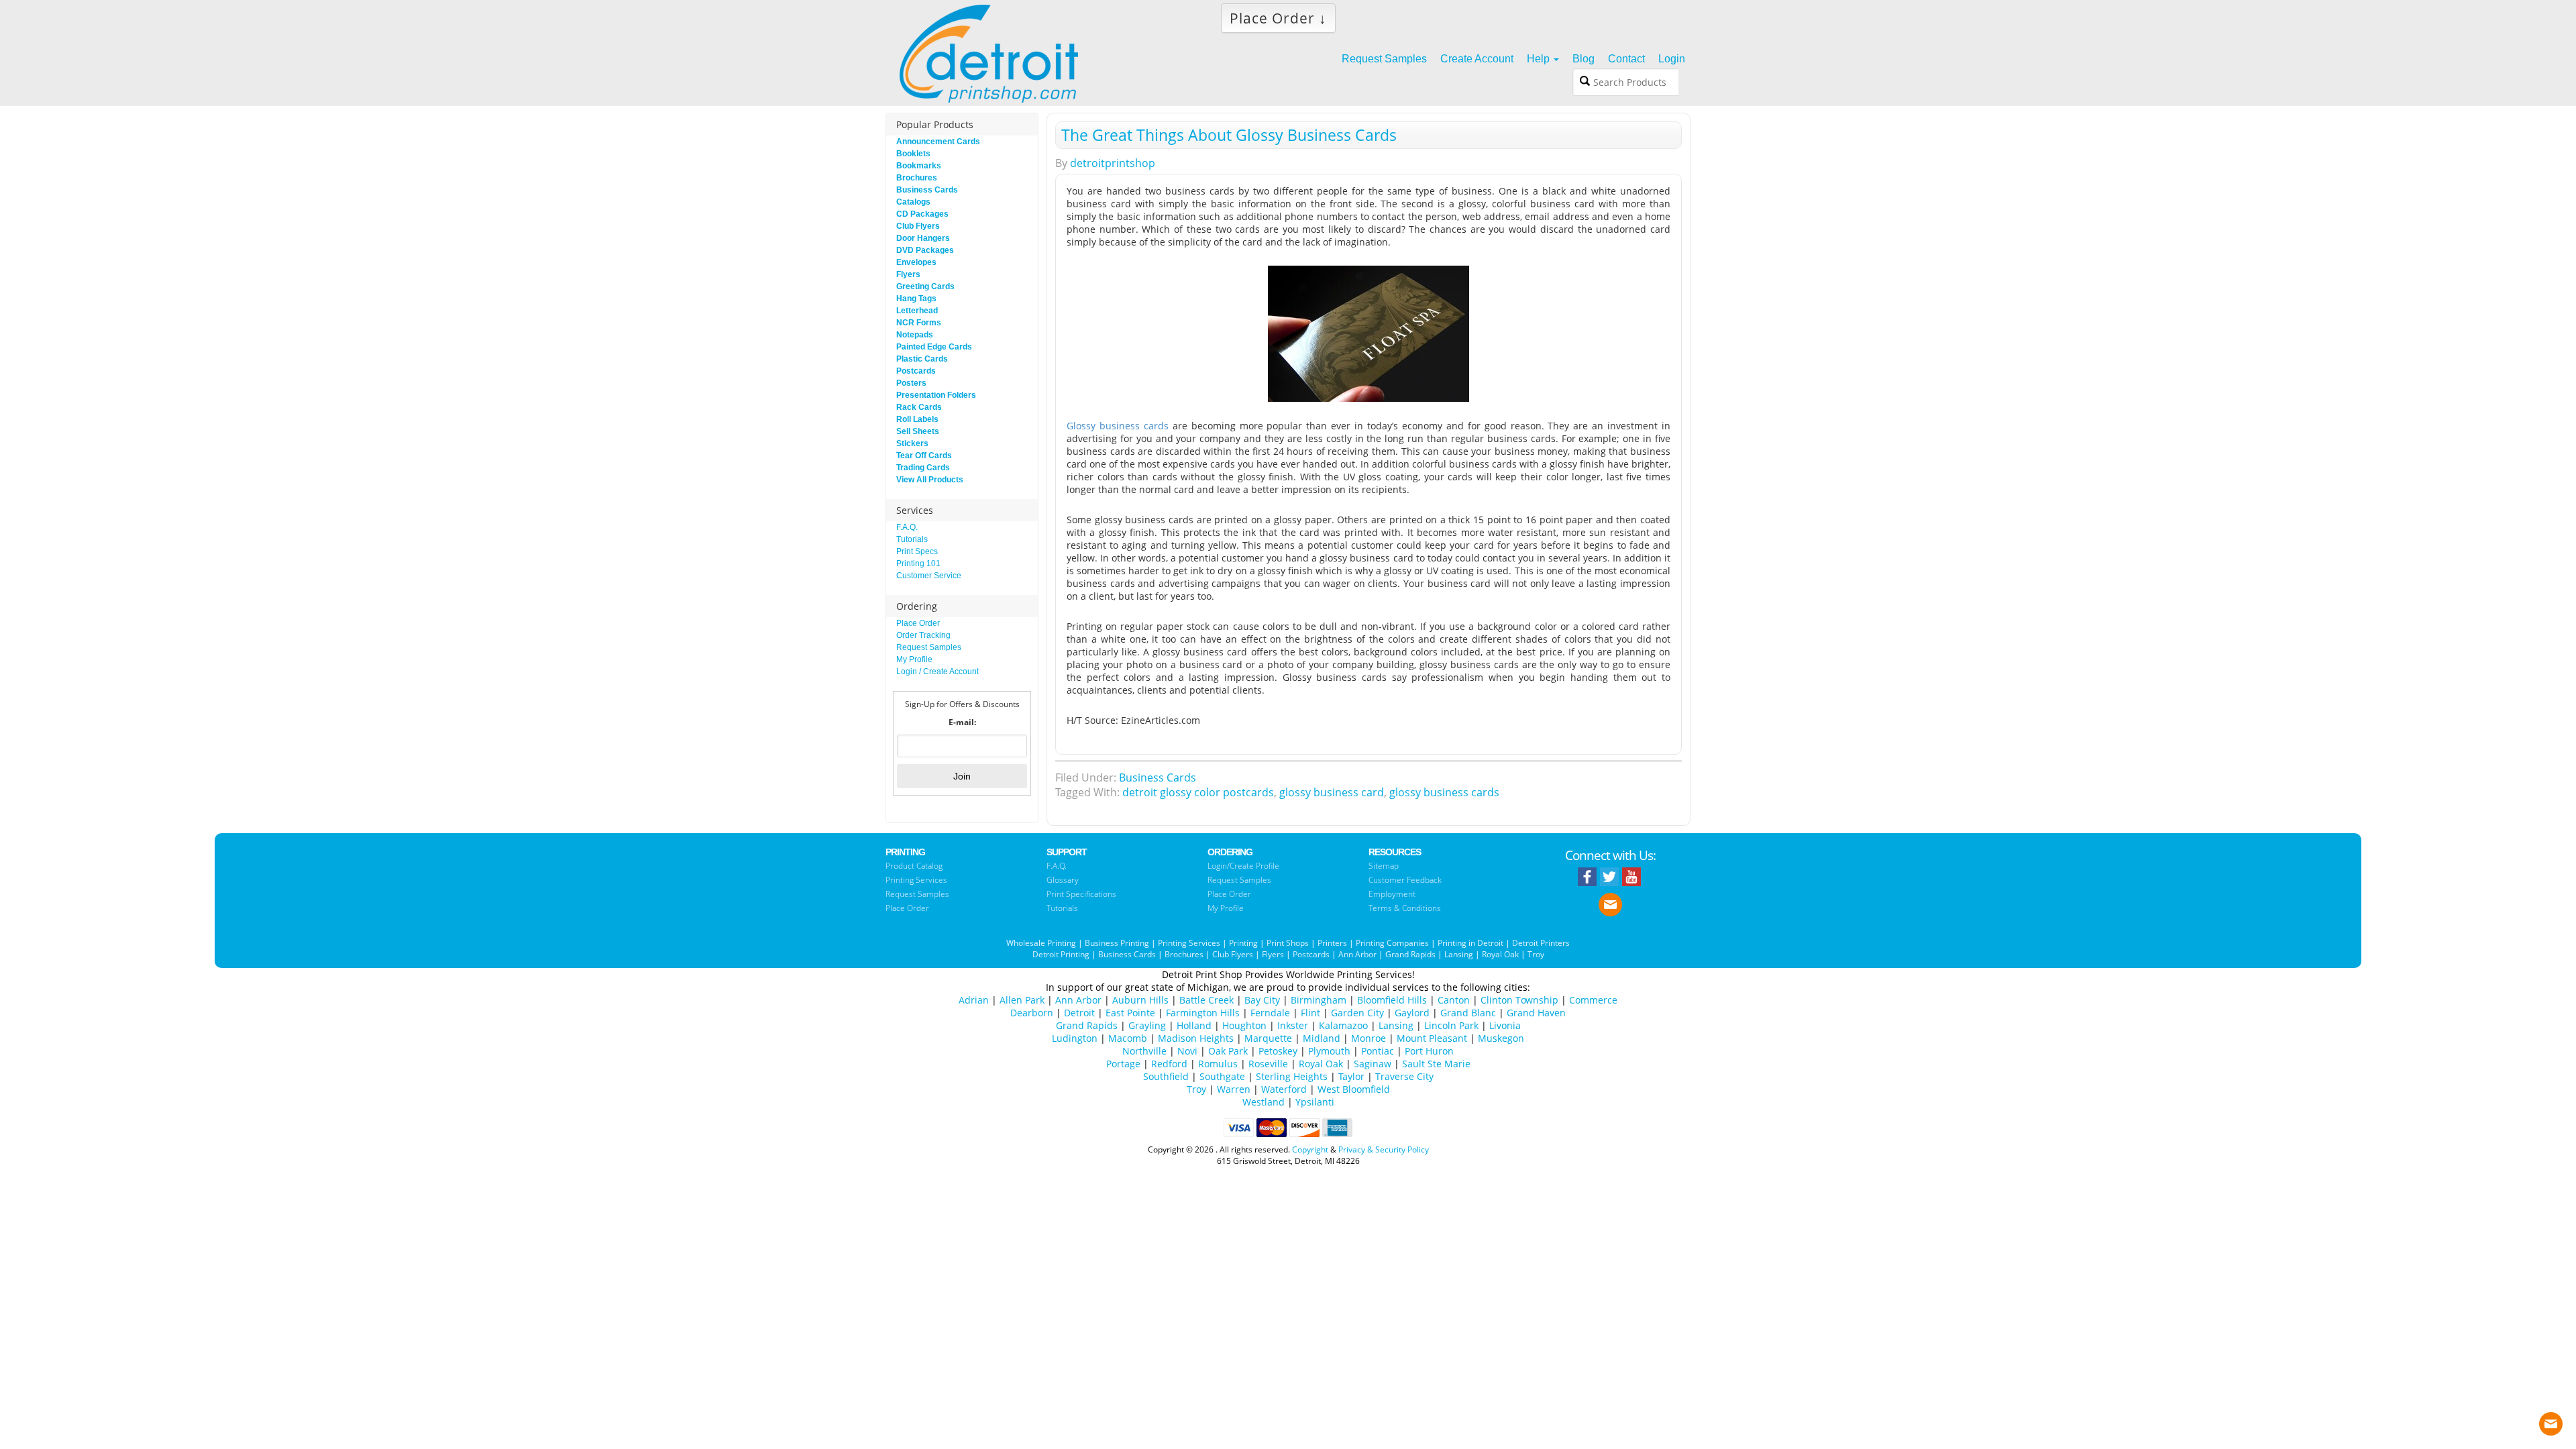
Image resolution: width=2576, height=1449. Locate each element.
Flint (1310, 1013)
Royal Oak (1500, 954)
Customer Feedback (1405, 880)
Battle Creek (1206, 1000)
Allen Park (1022, 1000)
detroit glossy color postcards (1198, 792)
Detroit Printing (1061, 954)
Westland (1264, 1102)
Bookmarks (919, 166)
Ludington (1075, 1038)
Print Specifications (1081, 894)
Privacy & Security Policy (1384, 1149)
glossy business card (1332, 792)
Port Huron (1429, 1051)
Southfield (1166, 1076)
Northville (1144, 1051)
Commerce (1593, 1000)
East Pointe (1130, 1013)
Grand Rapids (1410, 954)
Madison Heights (1196, 1038)
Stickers (912, 443)
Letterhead (917, 311)
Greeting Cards (925, 286)
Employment (1392, 894)
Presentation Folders (936, 395)
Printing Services (916, 880)
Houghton (1244, 1025)
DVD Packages (925, 250)
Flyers (908, 274)
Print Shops (1288, 943)
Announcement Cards (938, 142)
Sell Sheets (918, 431)
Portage (1123, 1064)
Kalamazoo (1343, 1025)
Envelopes (916, 262)
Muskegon (1501, 1038)
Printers (1332, 943)
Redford (1169, 1064)
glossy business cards (1444, 792)
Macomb (1128, 1038)
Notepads (915, 335)
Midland (1322, 1038)
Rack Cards (919, 407)
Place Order (918, 623)
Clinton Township (1519, 1000)
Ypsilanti (1315, 1102)
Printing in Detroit (1470, 943)
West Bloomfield (1354, 1089)
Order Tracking (923, 635)
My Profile (914, 659)
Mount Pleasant (1432, 1038)
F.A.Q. (907, 527)
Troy (1536, 954)
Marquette (1268, 1038)
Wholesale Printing (1041, 943)
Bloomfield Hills (1392, 1000)
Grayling (1147, 1025)
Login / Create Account (937, 672)
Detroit (1079, 1013)
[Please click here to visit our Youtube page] (1631, 877)
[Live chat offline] (2551, 1420)
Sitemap (1384, 866)
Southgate (1222, 1076)
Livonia (1505, 1025)
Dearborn (1032, 1013)
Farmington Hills (1203, 1013)
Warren (1234, 1089)
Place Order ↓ (1278, 18)
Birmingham (1319, 1000)
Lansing (1459, 954)
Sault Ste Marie (1436, 1064)
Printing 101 (918, 563)
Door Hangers (923, 238)
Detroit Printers (1541, 943)
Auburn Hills (1140, 1000)
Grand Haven (1536, 1013)
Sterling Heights (1292, 1076)
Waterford (1284, 1089)
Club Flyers (918, 226)
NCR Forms (919, 323)
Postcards (916, 371)
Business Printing (1117, 943)
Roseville (1268, 1064)
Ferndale (1270, 1013)
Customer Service (929, 576)
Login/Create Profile (1243, 866)
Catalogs (913, 202)
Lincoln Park (1451, 1025)
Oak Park (1228, 1051)
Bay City (1262, 1000)
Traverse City (1404, 1076)
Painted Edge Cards (934, 347)
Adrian (974, 1000)
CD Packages (922, 214)
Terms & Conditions (1405, 908)
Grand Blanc (1468, 1013)
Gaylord (1412, 1013)
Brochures (917, 178)
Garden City (1357, 1013)
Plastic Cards (922, 359)
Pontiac (1378, 1051)
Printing (1243, 943)
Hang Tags (916, 299)
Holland (1194, 1025)
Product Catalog (914, 866)
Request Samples (929, 647)
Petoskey (1278, 1051)
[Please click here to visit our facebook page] (1587, 877)
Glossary (1063, 880)
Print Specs (917, 551)
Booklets (913, 154)
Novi (1187, 1051)
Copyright (1310, 1149)
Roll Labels (917, 419)
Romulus (1218, 1064)
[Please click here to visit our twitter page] (1609, 877)
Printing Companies (1392, 943)
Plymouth (1329, 1051)
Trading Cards (923, 468)
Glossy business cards (1118, 426)
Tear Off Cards (924, 455)
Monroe (1368, 1038)
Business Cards (1158, 777)
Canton (1454, 1000)
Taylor (1351, 1076)
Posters (911, 383)
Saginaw (1373, 1064)
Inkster (1293, 1025)
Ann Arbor (1357, 954)
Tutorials (912, 539)
